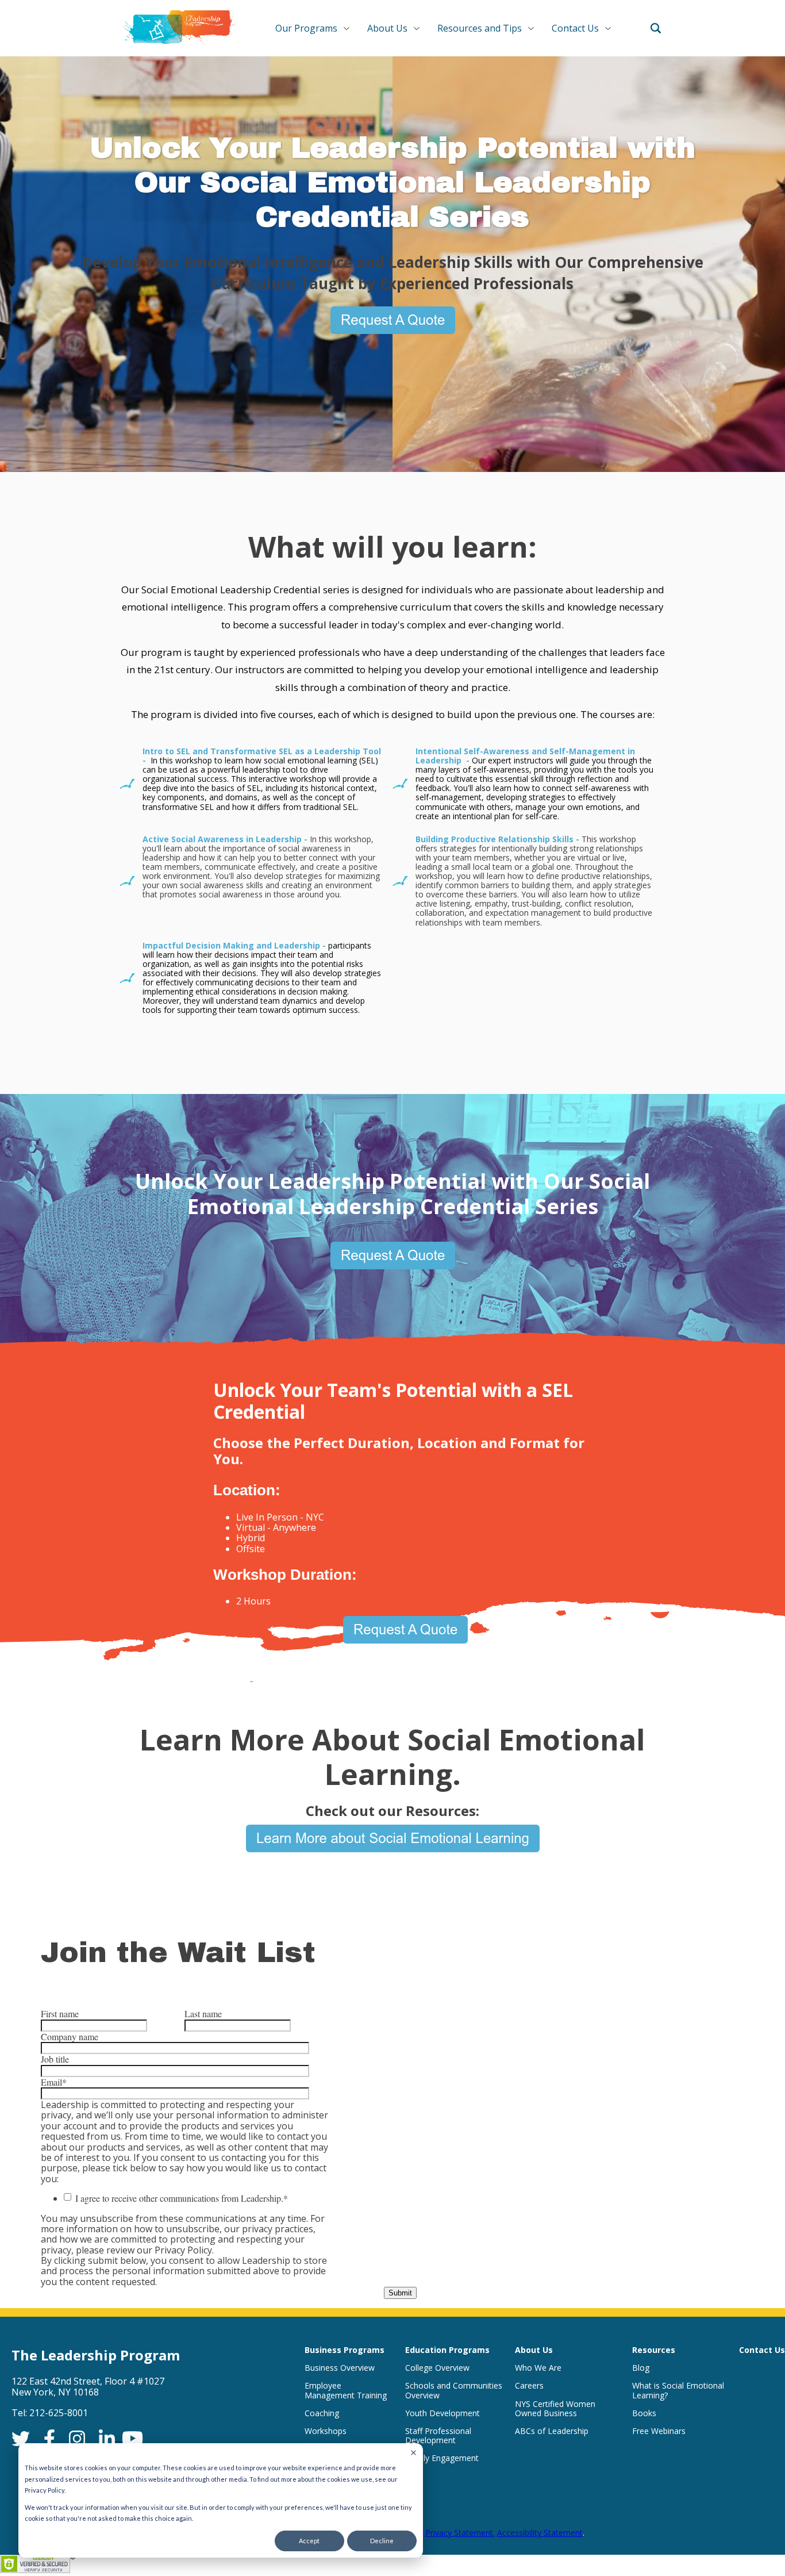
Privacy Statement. (460, 2533)
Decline (382, 2541)
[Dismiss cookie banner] (413, 2453)
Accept (309, 2541)
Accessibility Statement (540, 2533)
